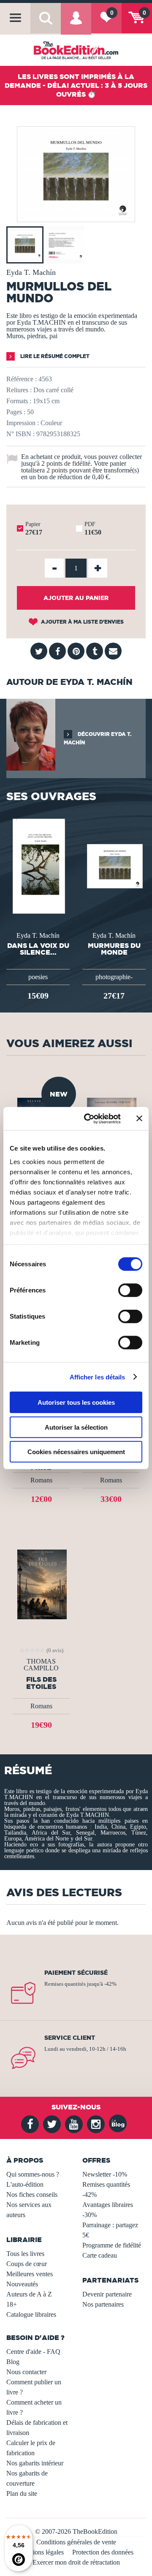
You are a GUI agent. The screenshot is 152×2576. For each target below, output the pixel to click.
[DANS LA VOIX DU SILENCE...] (38, 865)
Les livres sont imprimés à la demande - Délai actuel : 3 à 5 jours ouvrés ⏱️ (76, 85)
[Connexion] (76, 24)
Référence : (22, 379)
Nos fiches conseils (32, 2195)
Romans (41, 1480)
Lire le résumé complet (54, 356)
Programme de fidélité (112, 2245)
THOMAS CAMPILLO (41, 1665)
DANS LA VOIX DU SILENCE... (38, 949)
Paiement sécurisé (76, 1973)
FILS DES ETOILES (41, 1683)
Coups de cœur (27, 2264)
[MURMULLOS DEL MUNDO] (76, 216)
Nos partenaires (103, 2304)
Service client (70, 2038)
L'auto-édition (25, 2184)
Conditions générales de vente (76, 2542)
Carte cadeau (100, 2255)
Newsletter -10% (105, 2174)
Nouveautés (22, 2284)
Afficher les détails (98, 1377)
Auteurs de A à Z (29, 2294)
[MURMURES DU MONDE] (114, 865)
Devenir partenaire (107, 2294)
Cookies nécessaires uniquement (76, 1452)
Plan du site (22, 2493)
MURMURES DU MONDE (114, 949)
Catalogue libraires (31, 2314)
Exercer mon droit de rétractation (76, 2562)
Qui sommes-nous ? (33, 2174)
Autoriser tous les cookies (76, 1402)
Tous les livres (25, 2254)
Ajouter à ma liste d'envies (82, 622)
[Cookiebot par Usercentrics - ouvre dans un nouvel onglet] (89, 1118)
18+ (12, 2304)
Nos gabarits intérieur (35, 2463)
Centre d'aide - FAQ (33, 2352)
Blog (13, 2362)
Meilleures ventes (30, 2274)
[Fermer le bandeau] (139, 1118)
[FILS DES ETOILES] (41, 1584)
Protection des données (103, 2552)
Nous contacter (26, 2372)
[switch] (130, 1290)
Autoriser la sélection (76, 1427)
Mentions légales (41, 2552)
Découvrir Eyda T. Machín (98, 738)
